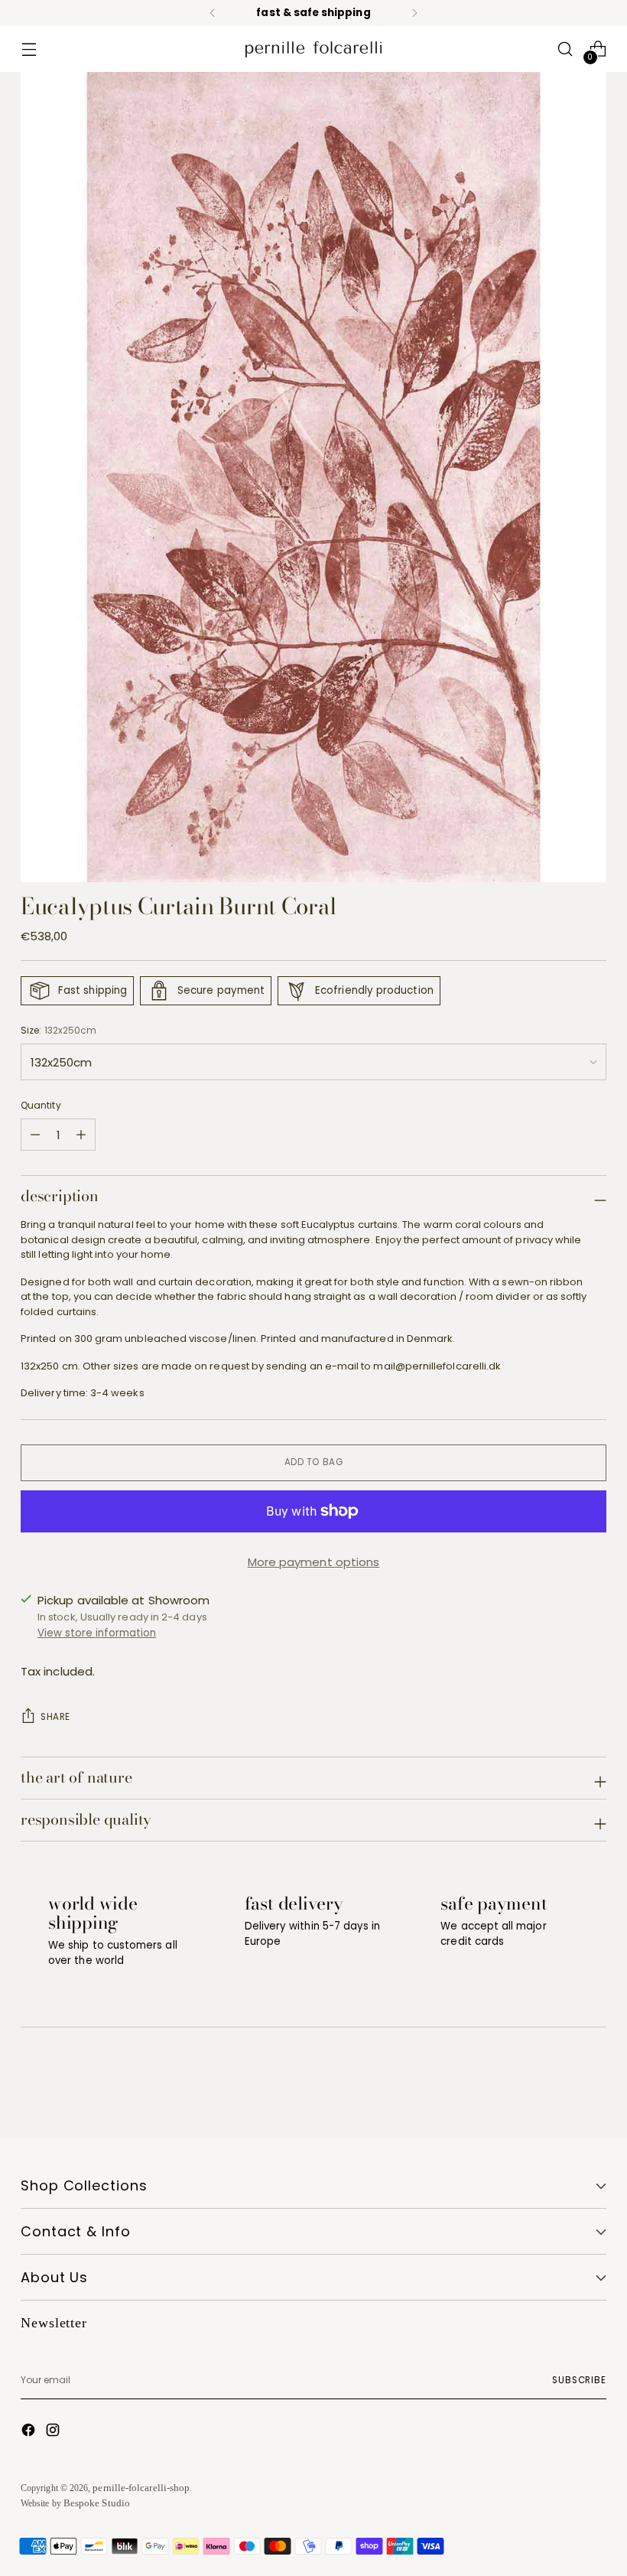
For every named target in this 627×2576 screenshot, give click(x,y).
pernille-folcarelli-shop (141, 2488)
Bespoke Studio (97, 2503)
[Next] (414, 13)
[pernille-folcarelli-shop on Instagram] (54, 2432)
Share (55, 1717)
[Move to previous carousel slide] (558, 2086)
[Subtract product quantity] (81, 1135)
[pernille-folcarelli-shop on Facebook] (30, 2432)
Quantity (41, 1105)
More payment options (314, 1562)
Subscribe (579, 2380)
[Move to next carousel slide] (593, 2086)
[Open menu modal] (29, 49)
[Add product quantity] (35, 1135)
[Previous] (213, 13)
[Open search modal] (565, 49)
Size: (58, 1030)
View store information (97, 1633)
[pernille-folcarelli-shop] (313, 49)
